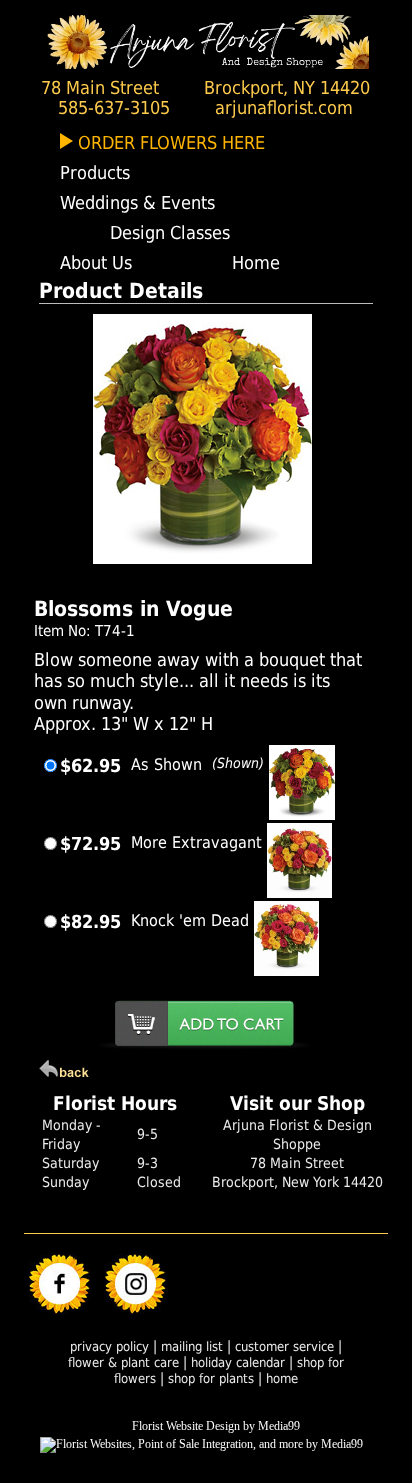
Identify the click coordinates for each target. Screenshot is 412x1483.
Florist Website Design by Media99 (216, 1426)
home (282, 1378)
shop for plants (211, 1378)
